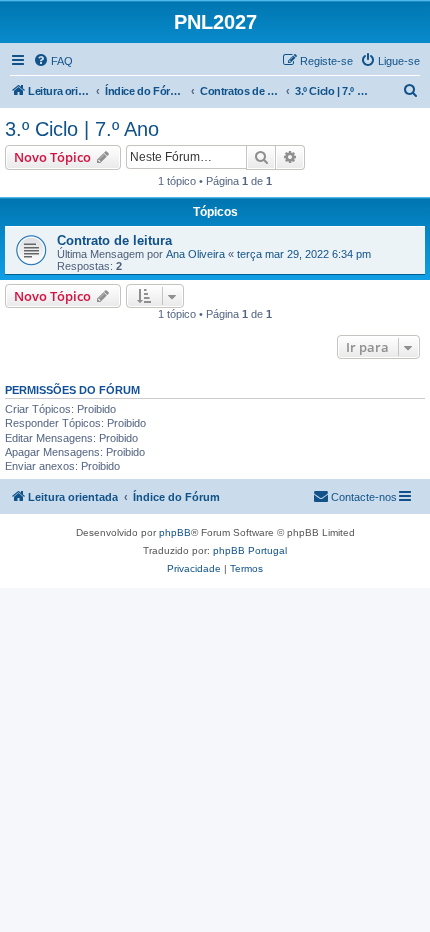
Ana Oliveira (195, 254)
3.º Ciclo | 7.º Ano (82, 129)
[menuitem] (53, 61)
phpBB (175, 532)
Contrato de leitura (114, 240)
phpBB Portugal (250, 550)
